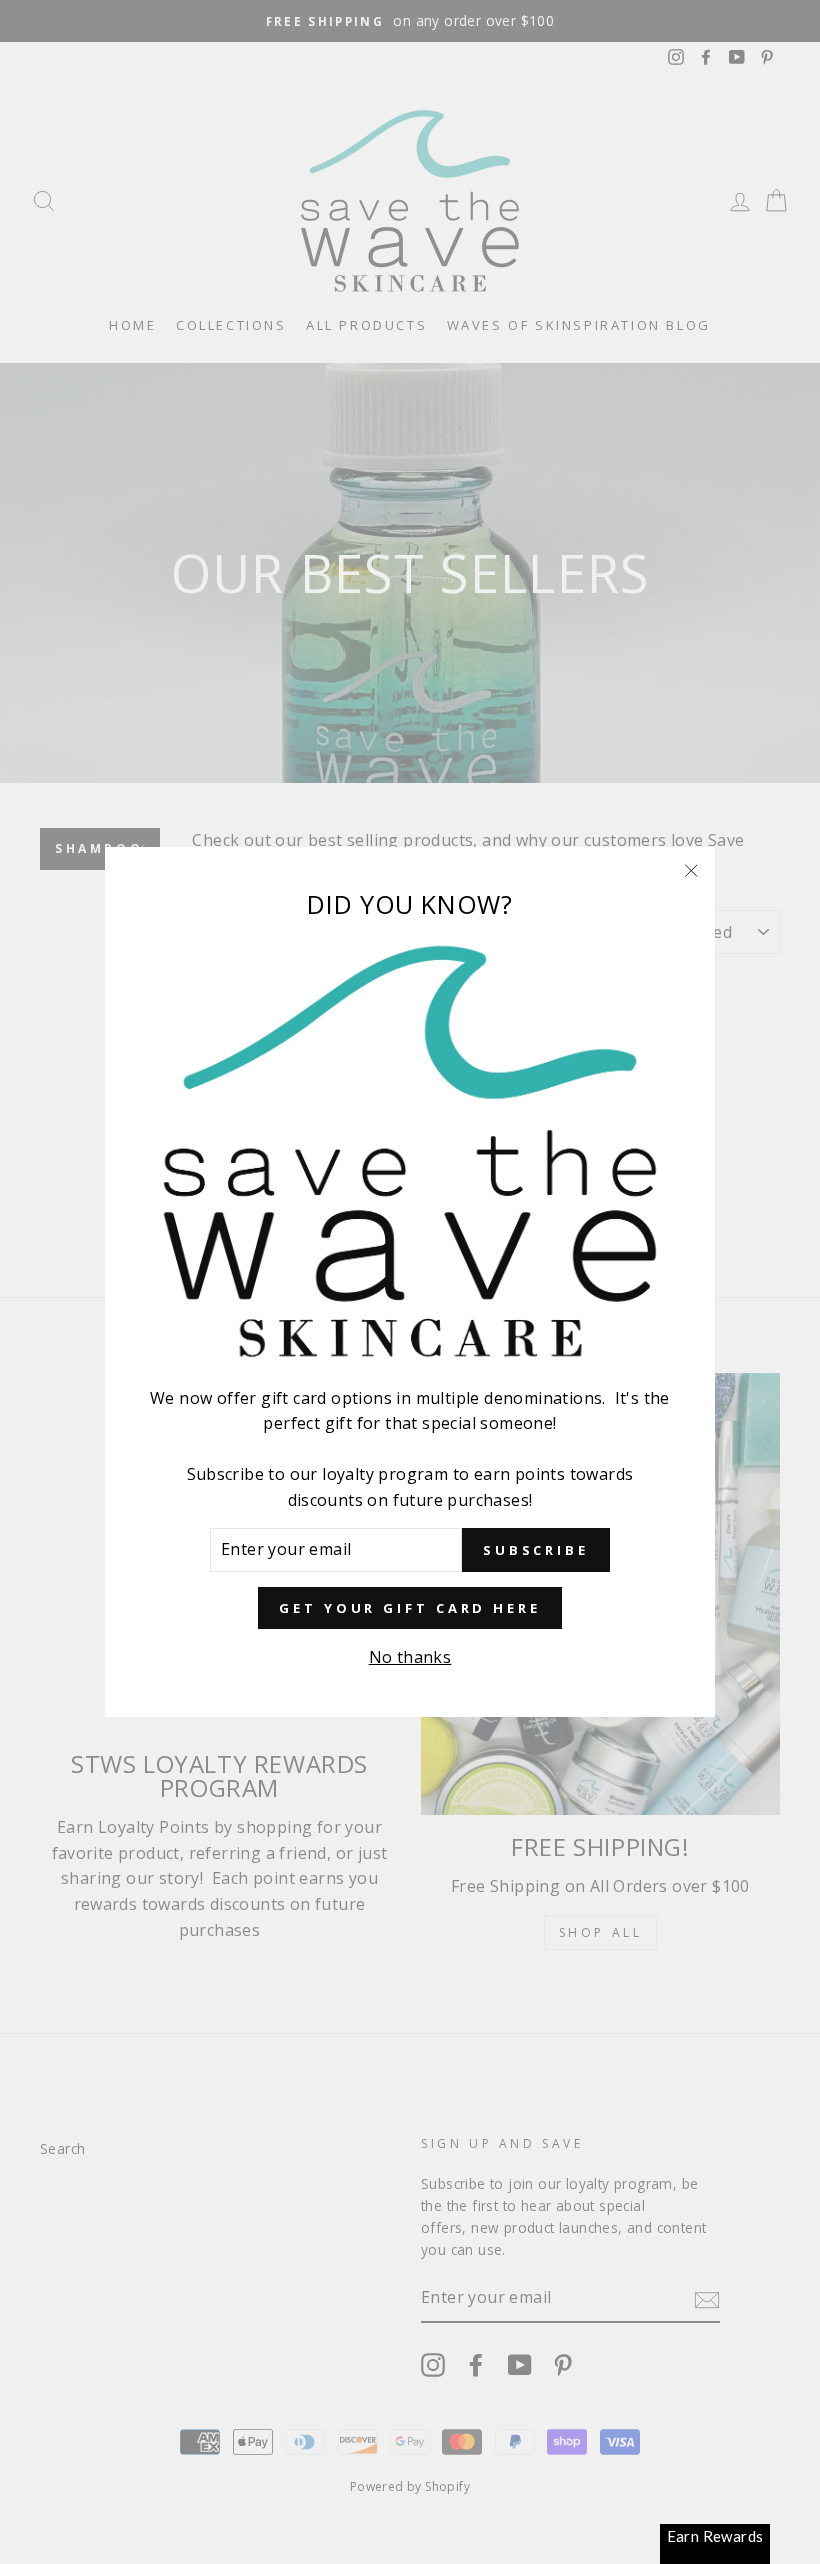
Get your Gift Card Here (410, 1608)
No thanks (410, 1657)
